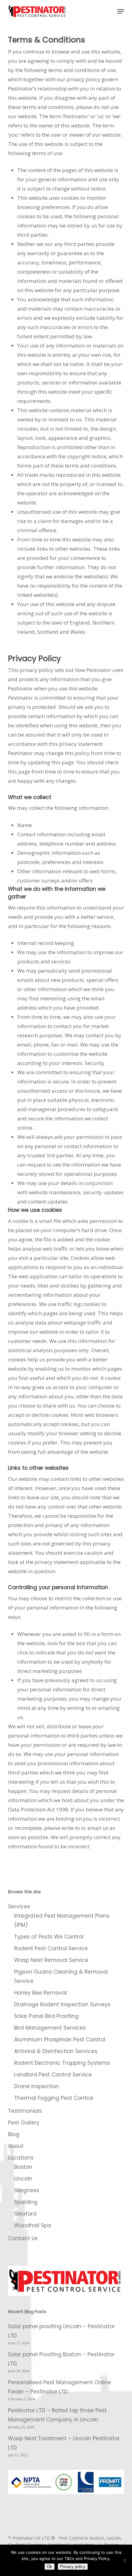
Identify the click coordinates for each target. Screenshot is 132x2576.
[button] (121, 11)
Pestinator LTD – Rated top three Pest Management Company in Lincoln (57, 2415)
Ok (50, 2567)
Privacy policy (73, 2567)
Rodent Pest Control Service (51, 1948)
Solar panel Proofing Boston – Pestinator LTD (61, 2359)
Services (19, 1907)
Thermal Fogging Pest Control (54, 2098)
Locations (21, 2158)
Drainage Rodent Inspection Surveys (62, 2004)
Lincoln (23, 2179)
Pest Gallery (24, 2123)
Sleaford (25, 2214)
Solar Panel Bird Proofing (46, 2016)
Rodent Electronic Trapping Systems (62, 2063)
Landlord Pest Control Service (53, 2075)
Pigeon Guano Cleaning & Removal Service (61, 1976)
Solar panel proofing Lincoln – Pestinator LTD (61, 2331)
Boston (23, 2167)
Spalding (26, 2202)
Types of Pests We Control (49, 1937)
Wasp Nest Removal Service (51, 1960)
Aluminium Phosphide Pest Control (60, 2040)
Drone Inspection (37, 2086)
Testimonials (25, 2111)
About (16, 2146)
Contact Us (23, 2238)
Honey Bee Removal (41, 1993)
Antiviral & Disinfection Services (56, 2051)
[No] (124, 2560)
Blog (14, 2134)
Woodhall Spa (33, 2225)
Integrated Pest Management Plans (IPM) (62, 1920)
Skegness (27, 2190)
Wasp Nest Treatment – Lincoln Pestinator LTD (64, 2443)
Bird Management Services (50, 2028)
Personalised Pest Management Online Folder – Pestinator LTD (60, 2387)
